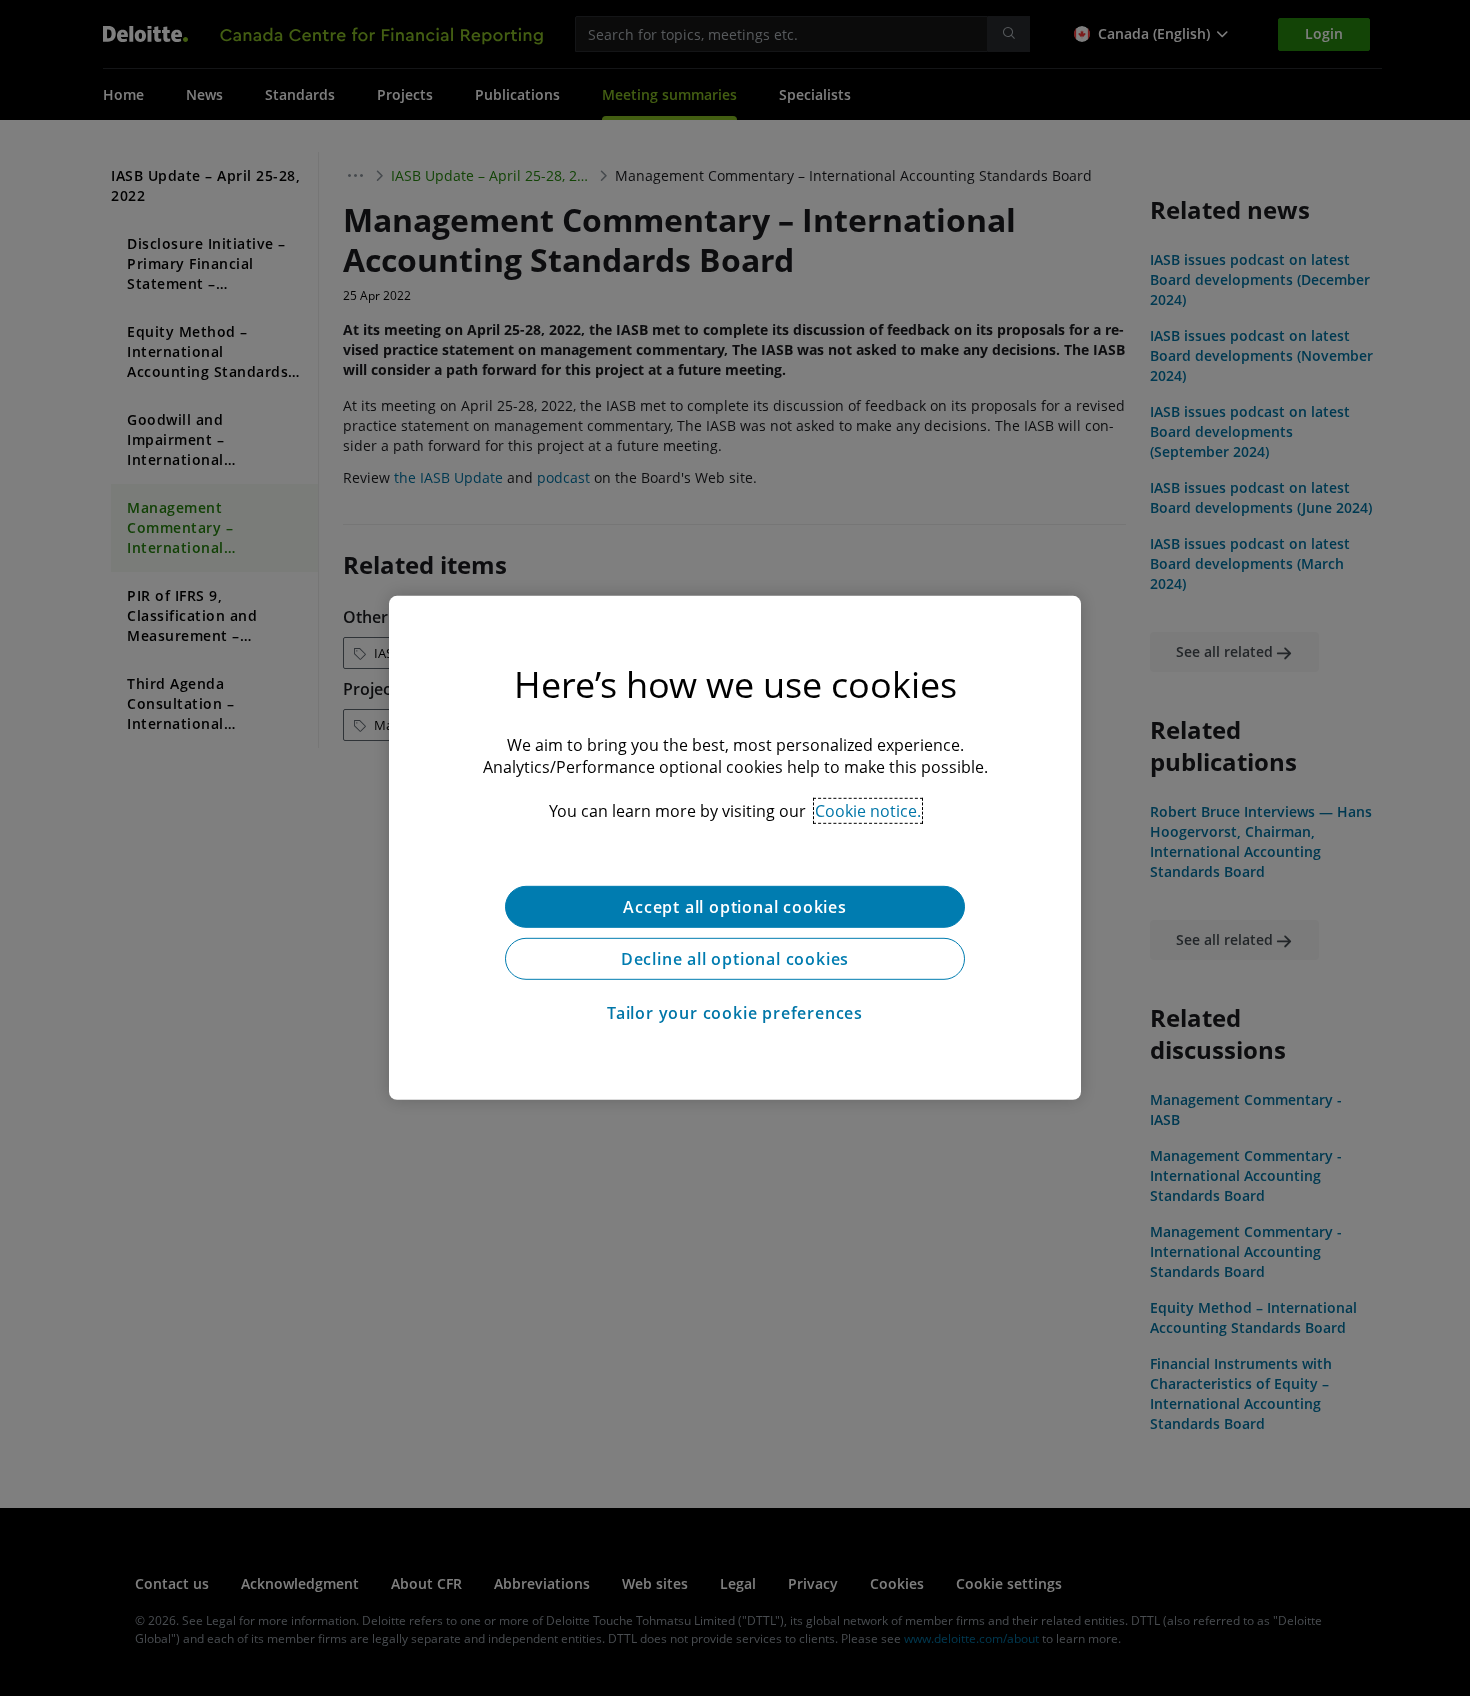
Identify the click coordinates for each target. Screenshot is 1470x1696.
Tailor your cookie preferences (735, 1013)
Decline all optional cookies (735, 959)
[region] (735, 848)
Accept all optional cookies (735, 907)
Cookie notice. (868, 811)
